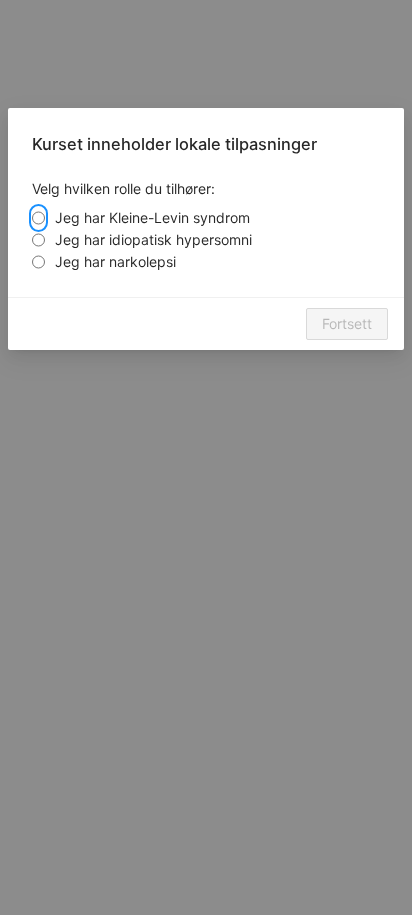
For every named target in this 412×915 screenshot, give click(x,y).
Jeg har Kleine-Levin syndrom (152, 217)
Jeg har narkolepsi (115, 261)
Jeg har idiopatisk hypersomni (153, 239)
